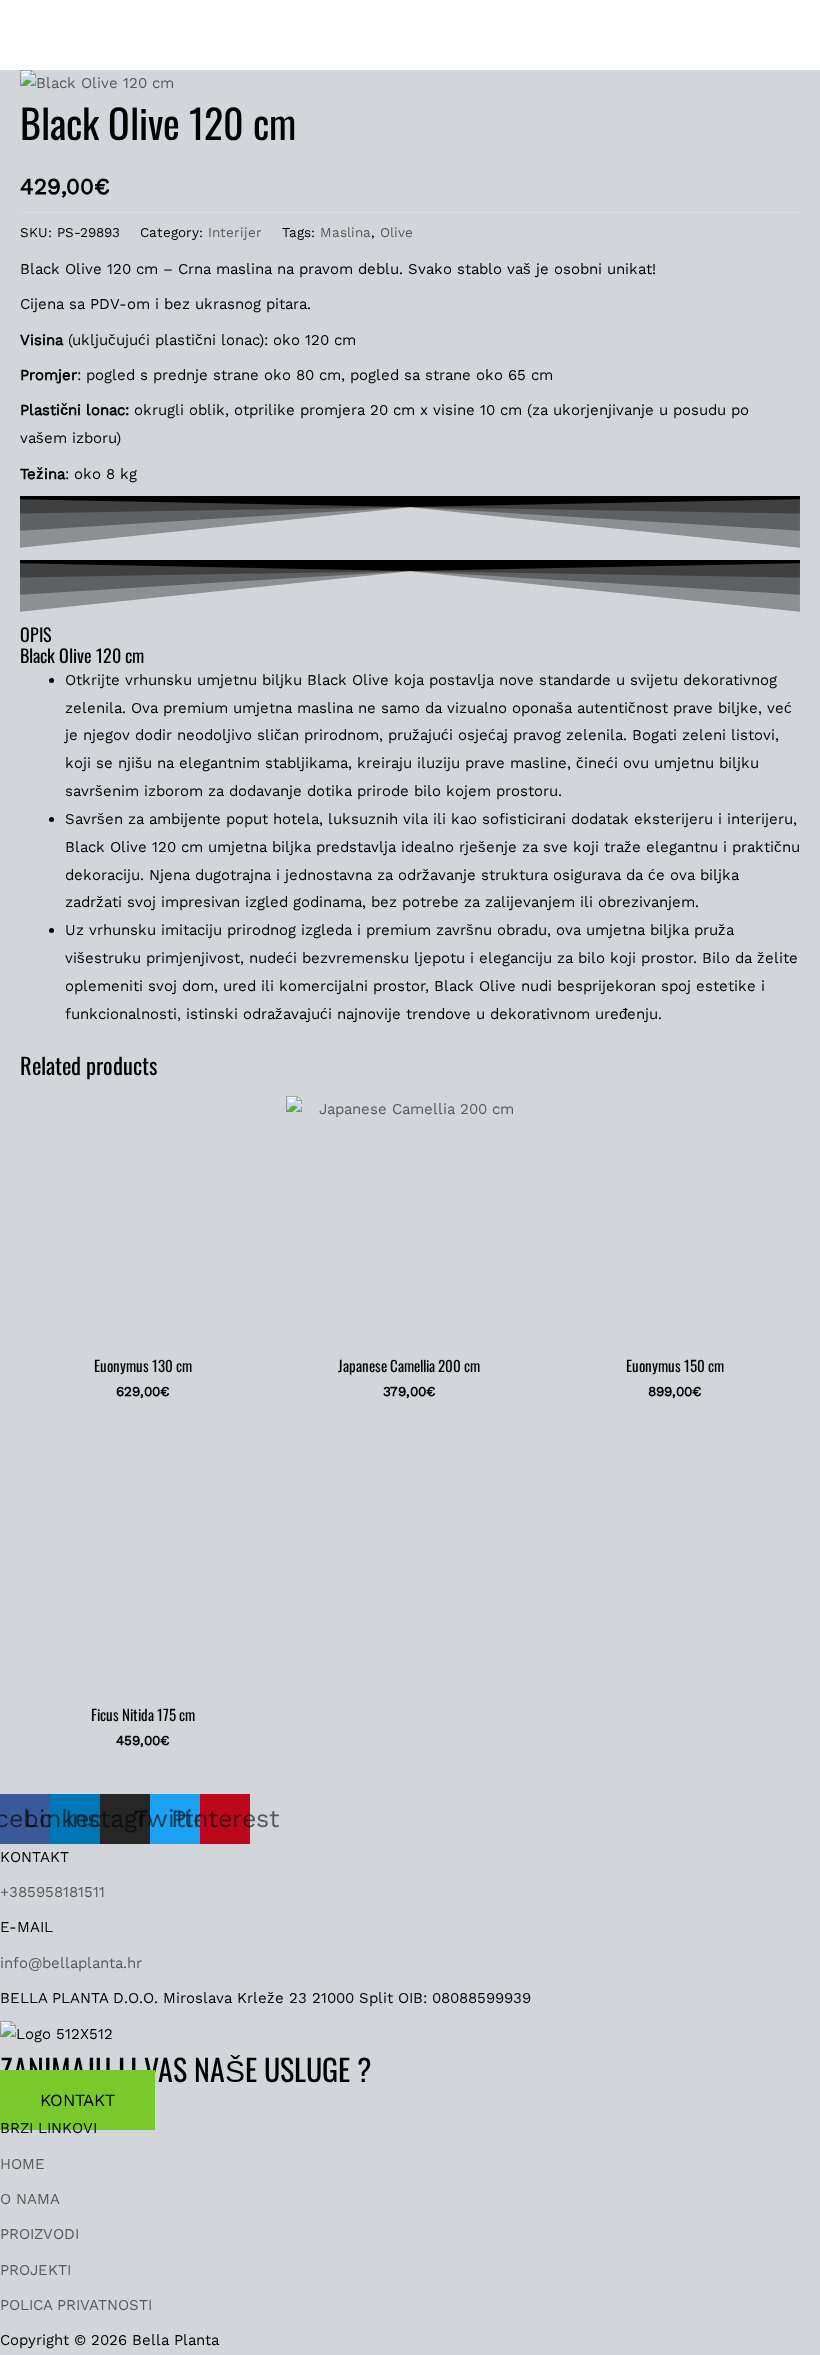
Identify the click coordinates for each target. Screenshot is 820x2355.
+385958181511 (52, 1892)
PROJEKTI (35, 2270)
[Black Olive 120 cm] (97, 83)
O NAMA (30, 2199)
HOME (22, 2164)
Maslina (345, 232)
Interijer (235, 232)
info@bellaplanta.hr (71, 1963)
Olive (396, 232)
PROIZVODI (39, 2234)
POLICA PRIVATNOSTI (76, 2305)
